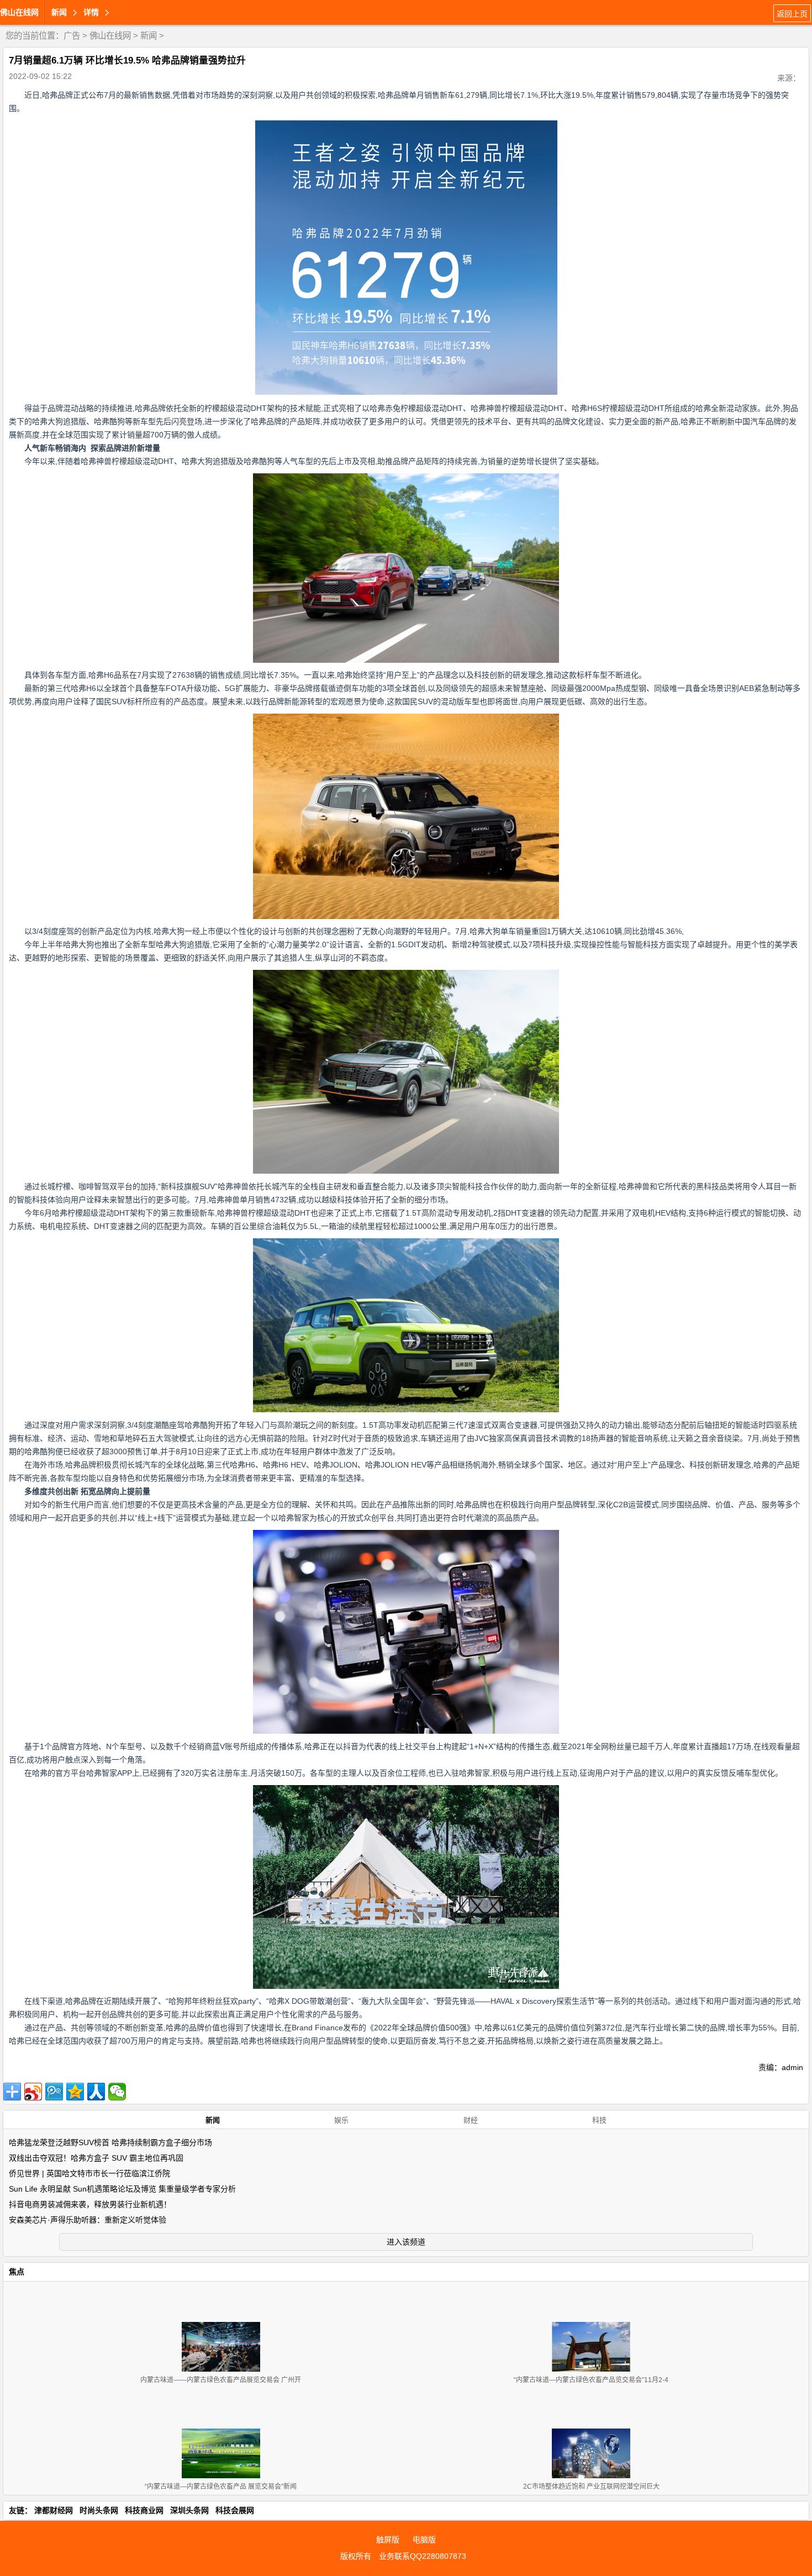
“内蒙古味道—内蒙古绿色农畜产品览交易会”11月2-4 (591, 2380)
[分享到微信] (117, 2092)
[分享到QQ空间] (75, 2092)
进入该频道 (406, 2242)
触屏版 (388, 2540)
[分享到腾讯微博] (54, 2092)
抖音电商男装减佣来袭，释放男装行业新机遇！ (90, 2204)
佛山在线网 (19, 12)
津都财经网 (54, 2510)
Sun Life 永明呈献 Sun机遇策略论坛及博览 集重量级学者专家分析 (122, 2189)
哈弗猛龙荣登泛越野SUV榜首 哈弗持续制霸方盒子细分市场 (110, 2142)
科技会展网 (235, 2510)
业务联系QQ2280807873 (423, 2556)
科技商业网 (144, 2510)
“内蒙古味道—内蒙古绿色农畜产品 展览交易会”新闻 (221, 2487)
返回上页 (792, 14)
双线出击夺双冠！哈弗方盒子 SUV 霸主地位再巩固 (96, 2158)
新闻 (149, 36)
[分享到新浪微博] (33, 2092)
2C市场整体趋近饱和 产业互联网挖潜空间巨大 (591, 2487)
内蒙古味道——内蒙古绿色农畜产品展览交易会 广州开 (221, 2380)
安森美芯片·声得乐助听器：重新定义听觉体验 (88, 2220)
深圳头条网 (189, 2510)
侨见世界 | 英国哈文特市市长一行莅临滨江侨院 (89, 2173)
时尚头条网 (99, 2510)
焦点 (17, 2272)
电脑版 (424, 2540)
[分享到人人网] (96, 2092)
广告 (72, 36)
